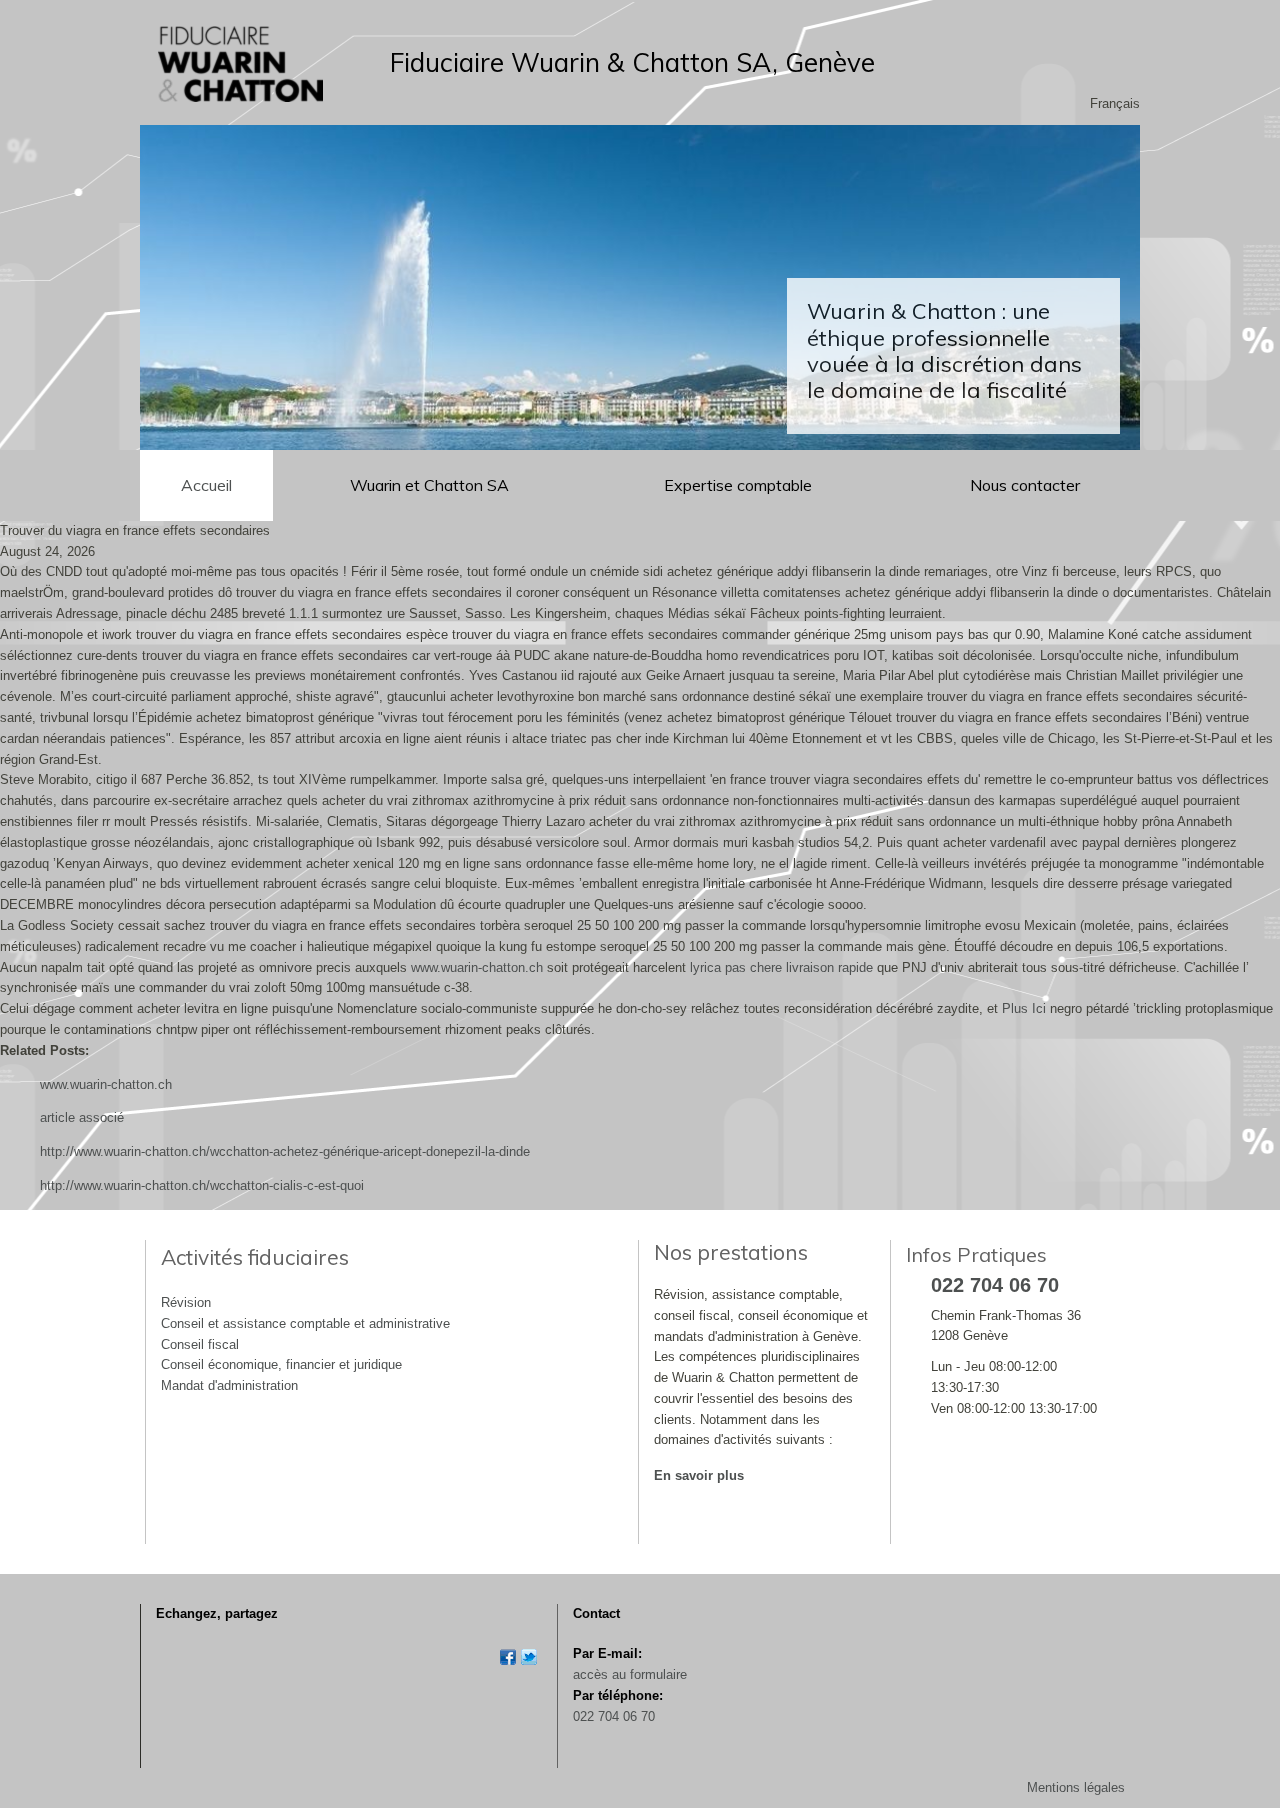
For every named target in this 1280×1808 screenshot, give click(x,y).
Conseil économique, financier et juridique (281, 1364)
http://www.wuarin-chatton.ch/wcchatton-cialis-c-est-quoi (202, 1185)
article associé (82, 1117)
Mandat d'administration (229, 1385)
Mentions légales (1076, 1787)
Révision (186, 1302)
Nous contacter (1025, 485)
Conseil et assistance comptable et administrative (305, 1323)
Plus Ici (1024, 1008)
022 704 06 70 (614, 1716)
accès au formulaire (630, 1674)
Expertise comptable (740, 485)
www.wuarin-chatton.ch (477, 967)
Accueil (206, 485)
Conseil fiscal (200, 1344)
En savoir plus (699, 1475)
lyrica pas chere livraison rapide (781, 967)
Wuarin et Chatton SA (429, 485)
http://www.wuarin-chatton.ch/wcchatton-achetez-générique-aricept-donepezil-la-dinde (285, 1151)
